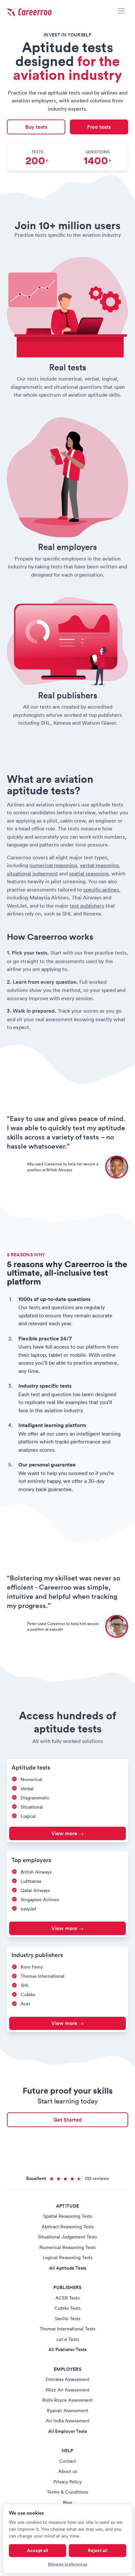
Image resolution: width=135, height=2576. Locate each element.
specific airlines (101, 890)
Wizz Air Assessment (67, 2390)
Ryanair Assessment (67, 2411)
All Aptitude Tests (68, 2268)
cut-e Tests (68, 2339)
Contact (68, 2461)
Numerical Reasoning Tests (67, 2247)
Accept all (38, 2550)
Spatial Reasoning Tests (68, 2216)
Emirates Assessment (67, 2379)
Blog (67, 2502)
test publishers (87, 906)
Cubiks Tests (67, 2308)
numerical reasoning (53, 865)
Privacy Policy (67, 2482)
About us (68, 2471)
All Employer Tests (67, 2431)
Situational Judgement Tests (67, 2237)
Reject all (98, 2550)
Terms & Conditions (67, 2492)
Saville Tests (67, 2319)
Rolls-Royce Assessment (67, 2400)
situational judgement (32, 873)
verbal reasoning (99, 865)
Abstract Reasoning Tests (68, 2227)
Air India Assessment (68, 2421)
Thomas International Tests (67, 2329)
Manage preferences (68, 2564)
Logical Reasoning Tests (67, 2257)
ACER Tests (67, 2298)
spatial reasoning (89, 873)
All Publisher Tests (67, 2349)
